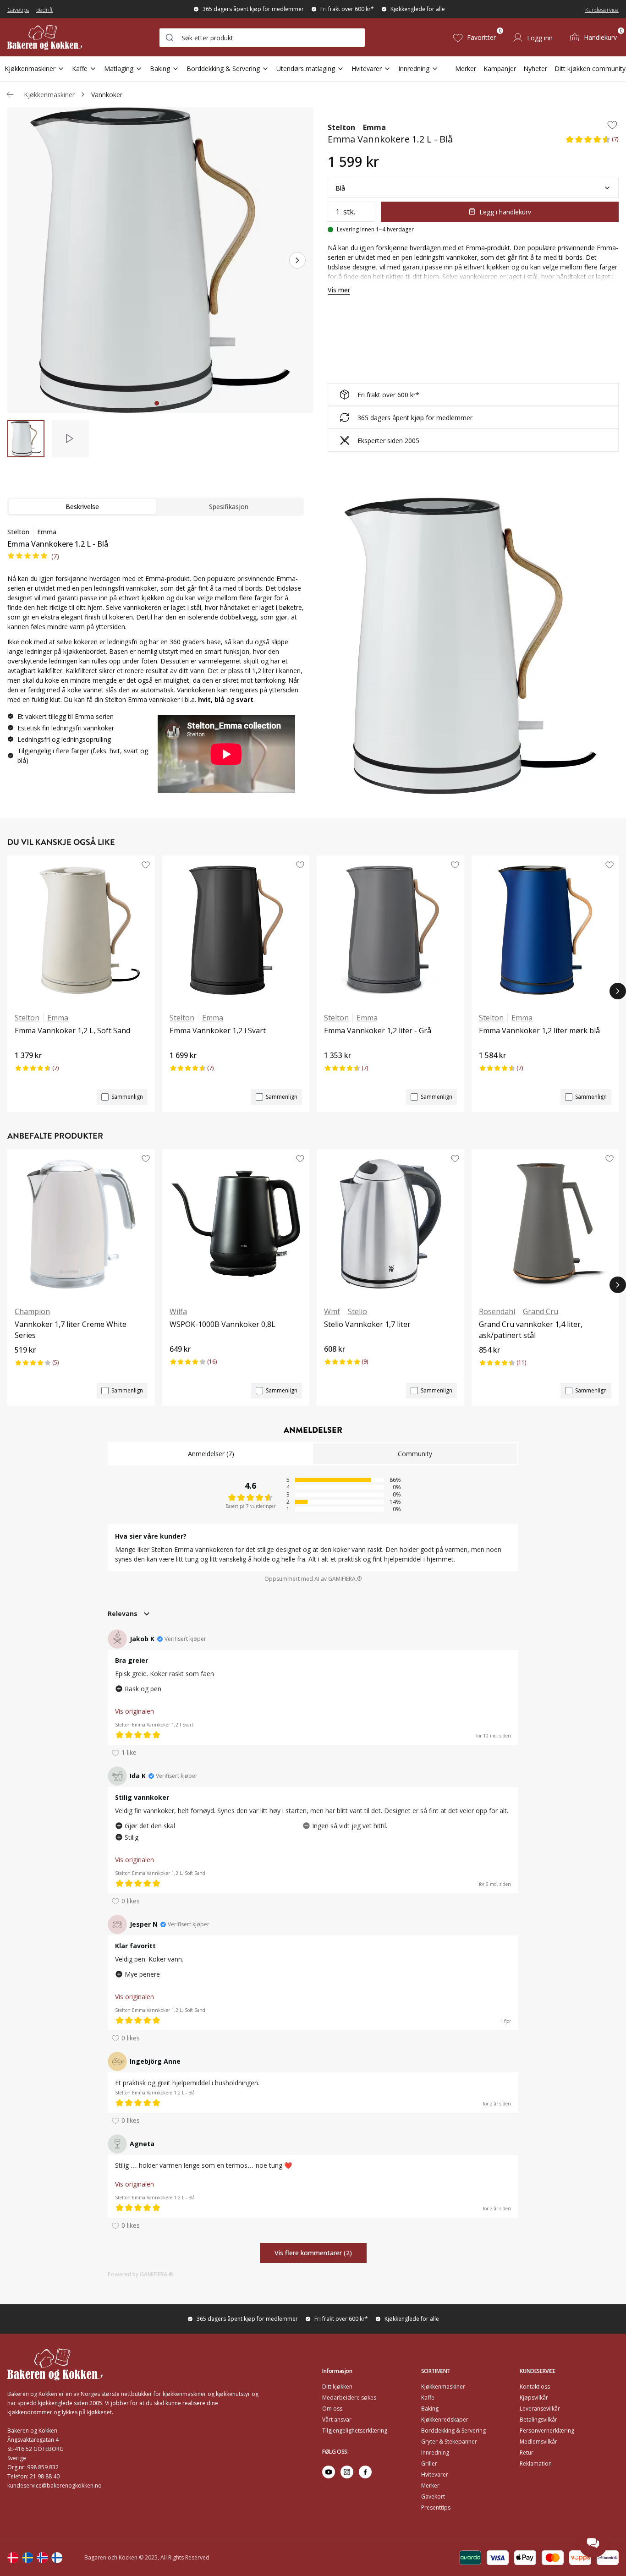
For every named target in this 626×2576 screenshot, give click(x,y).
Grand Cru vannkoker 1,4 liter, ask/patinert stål (531, 1330)
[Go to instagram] (347, 2472)
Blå (340, 188)
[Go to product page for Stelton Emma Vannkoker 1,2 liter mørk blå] (545, 930)
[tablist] (156, 507)
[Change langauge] (13, 2558)
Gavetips (18, 10)
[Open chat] (593, 2543)
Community (415, 1454)
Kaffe (80, 69)
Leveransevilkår (540, 2409)
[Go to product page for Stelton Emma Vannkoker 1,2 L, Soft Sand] (81, 930)
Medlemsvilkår (538, 2442)
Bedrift (44, 10)
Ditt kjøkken (337, 2387)
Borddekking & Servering (223, 69)
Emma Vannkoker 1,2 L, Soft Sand (72, 1030)
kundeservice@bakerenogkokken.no (55, 2486)
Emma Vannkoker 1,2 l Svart (218, 1030)
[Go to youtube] (329, 2472)
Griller (429, 2464)
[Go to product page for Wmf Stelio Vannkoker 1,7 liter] (390, 1224)
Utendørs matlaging (306, 69)
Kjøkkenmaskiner (30, 69)
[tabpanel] (156, 663)
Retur (527, 2453)
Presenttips (436, 2507)
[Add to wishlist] (612, 125)
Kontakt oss (535, 2387)
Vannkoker (107, 95)
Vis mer (339, 290)
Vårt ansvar (337, 2420)
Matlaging (119, 69)
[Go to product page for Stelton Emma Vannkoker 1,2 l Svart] (236, 930)
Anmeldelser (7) (211, 1454)
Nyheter (535, 69)
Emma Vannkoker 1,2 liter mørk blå (539, 1030)
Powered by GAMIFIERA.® (141, 2274)
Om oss (332, 2409)
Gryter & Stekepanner (449, 2442)
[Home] (45, 37)
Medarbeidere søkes (349, 2398)
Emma (374, 127)
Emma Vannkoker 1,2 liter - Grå (378, 1030)
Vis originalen (135, 1711)
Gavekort (433, 2497)
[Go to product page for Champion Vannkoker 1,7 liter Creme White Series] (81, 1224)
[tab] (157, 403)
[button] (592, 142)
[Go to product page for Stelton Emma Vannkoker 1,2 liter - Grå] (390, 930)
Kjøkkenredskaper (445, 2420)
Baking (160, 69)
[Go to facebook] (365, 2472)
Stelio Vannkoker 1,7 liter (367, 1324)
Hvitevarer (367, 69)
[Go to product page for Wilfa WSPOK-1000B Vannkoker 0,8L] (236, 1224)
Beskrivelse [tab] (82, 507)
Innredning (414, 69)
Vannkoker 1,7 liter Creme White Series (71, 1330)
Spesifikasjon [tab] (229, 507)
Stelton (341, 127)
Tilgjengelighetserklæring (355, 2431)
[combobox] (262, 38)
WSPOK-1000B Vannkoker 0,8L (222, 1324)
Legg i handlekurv (505, 212)
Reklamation (536, 2464)
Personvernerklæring (547, 2431)
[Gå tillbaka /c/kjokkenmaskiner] (10, 94)
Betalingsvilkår (538, 2420)
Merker (466, 69)
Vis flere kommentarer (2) (313, 2253)
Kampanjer (500, 69)
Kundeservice (602, 10)
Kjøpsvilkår (534, 2398)
